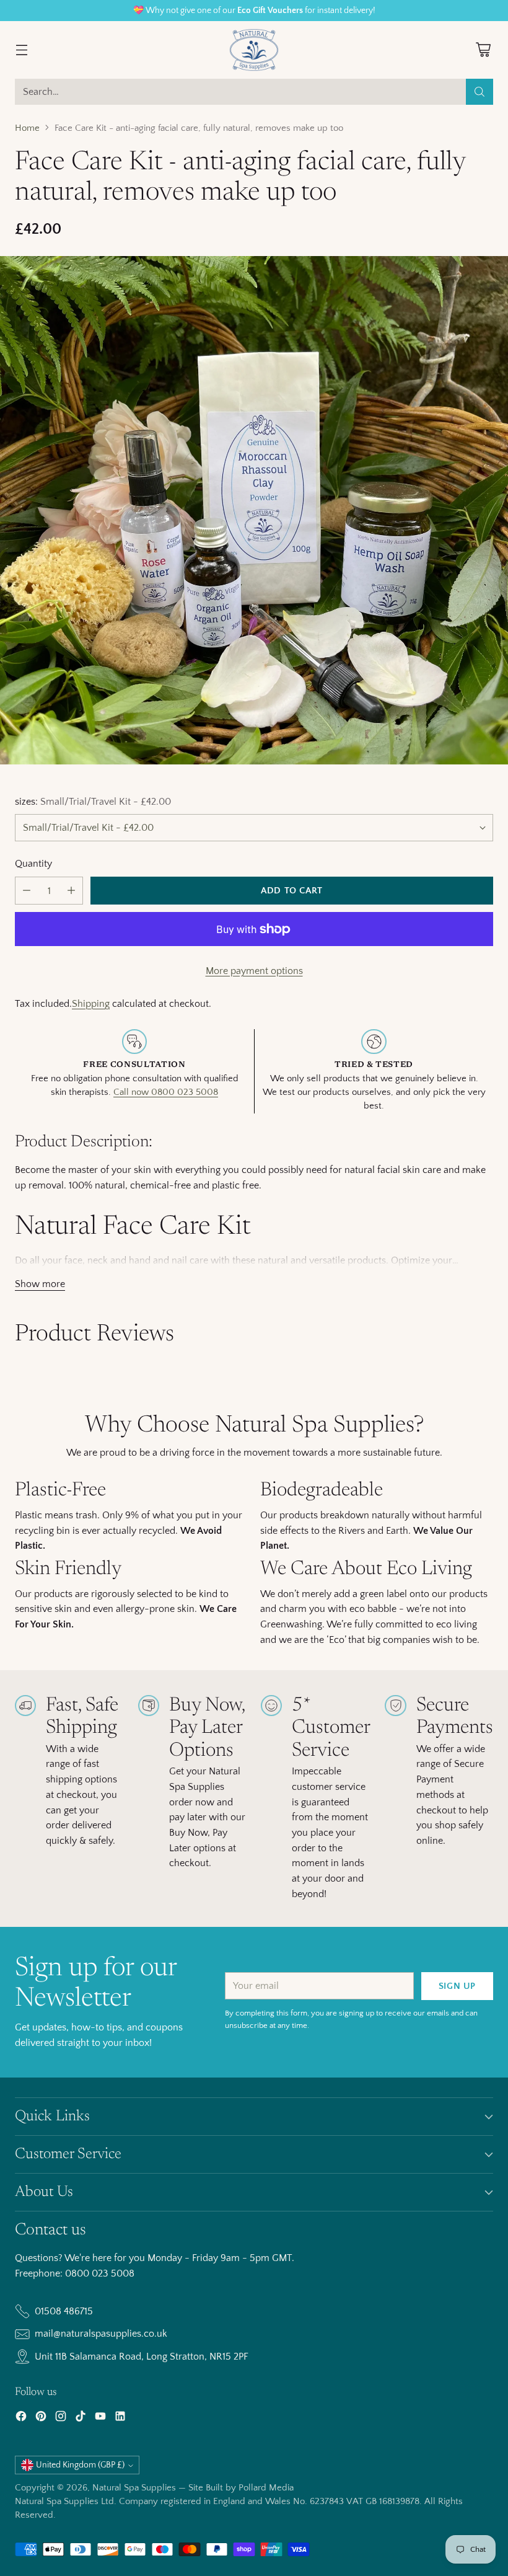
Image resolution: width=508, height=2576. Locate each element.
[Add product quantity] (71, 891)
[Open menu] (21, 50)
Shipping (91, 1004)
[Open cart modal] (483, 50)
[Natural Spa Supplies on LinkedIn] (120, 2419)
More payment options (254, 971)
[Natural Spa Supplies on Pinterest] (41, 2419)
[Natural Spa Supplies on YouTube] (100, 2419)
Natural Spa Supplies (134, 2488)
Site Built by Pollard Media (241, 2488)
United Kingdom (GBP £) (80, 2465)
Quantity (33, 864)
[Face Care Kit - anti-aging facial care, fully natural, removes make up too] (254, 510)
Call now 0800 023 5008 (166, 1092)
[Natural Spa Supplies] (254, 50)
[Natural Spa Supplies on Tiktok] (81, 2419)
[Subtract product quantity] (27, 891)
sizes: (93, 802)
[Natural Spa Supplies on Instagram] (61, 2419)
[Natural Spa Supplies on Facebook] (21, 2419)
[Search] (480, 92)
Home (27, 128)
